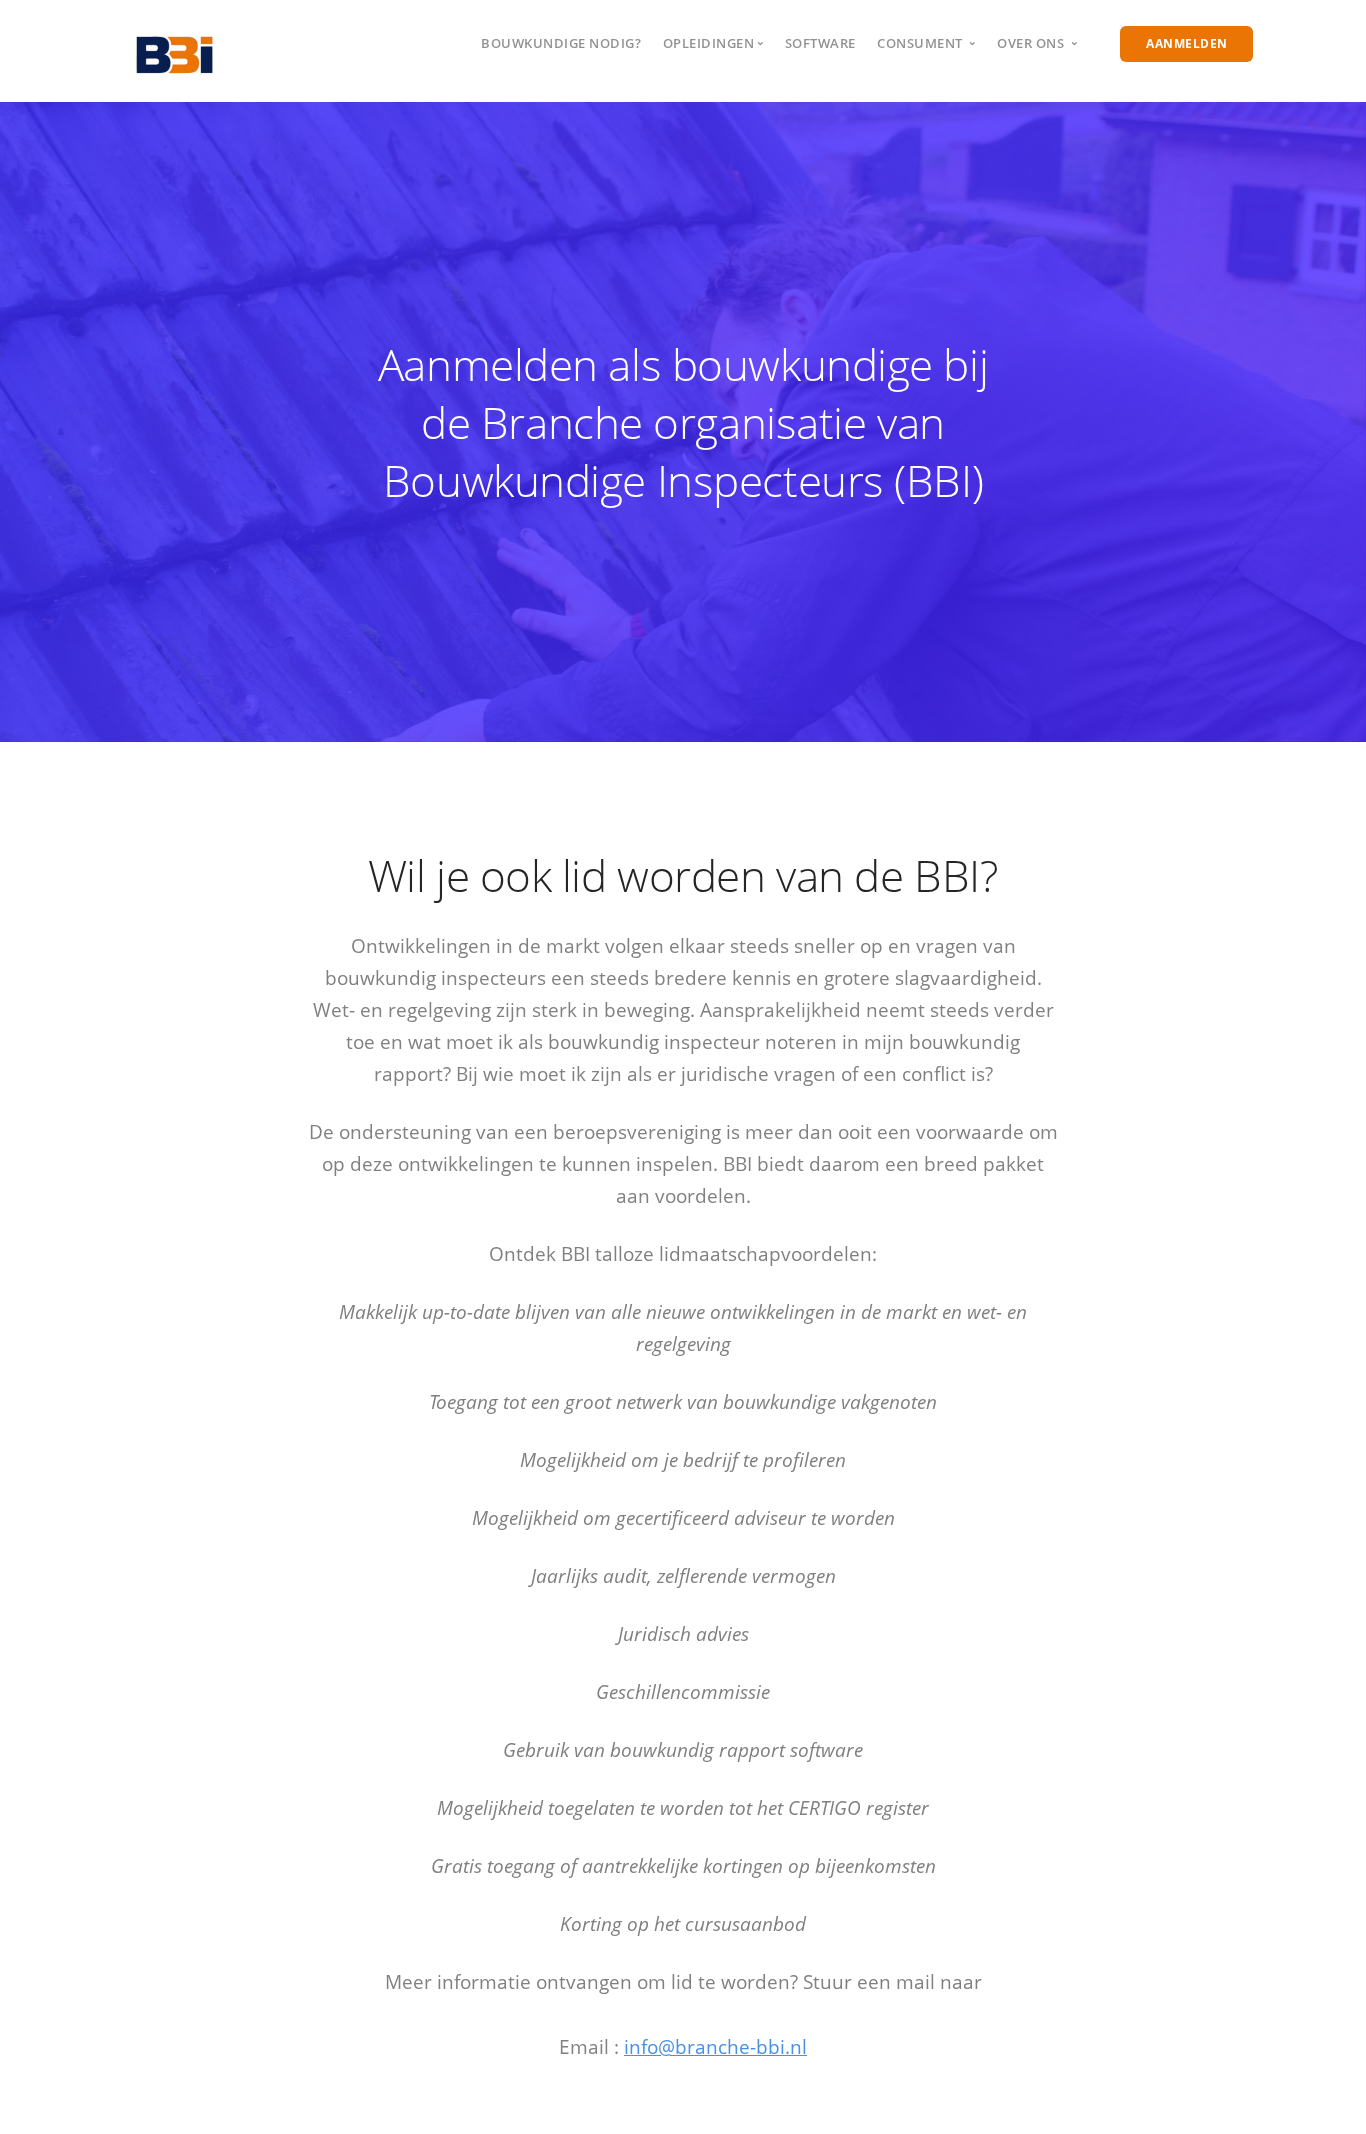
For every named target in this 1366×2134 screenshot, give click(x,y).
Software (820, 43)
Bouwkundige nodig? (561, 43)
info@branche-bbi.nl (715, 2047)
